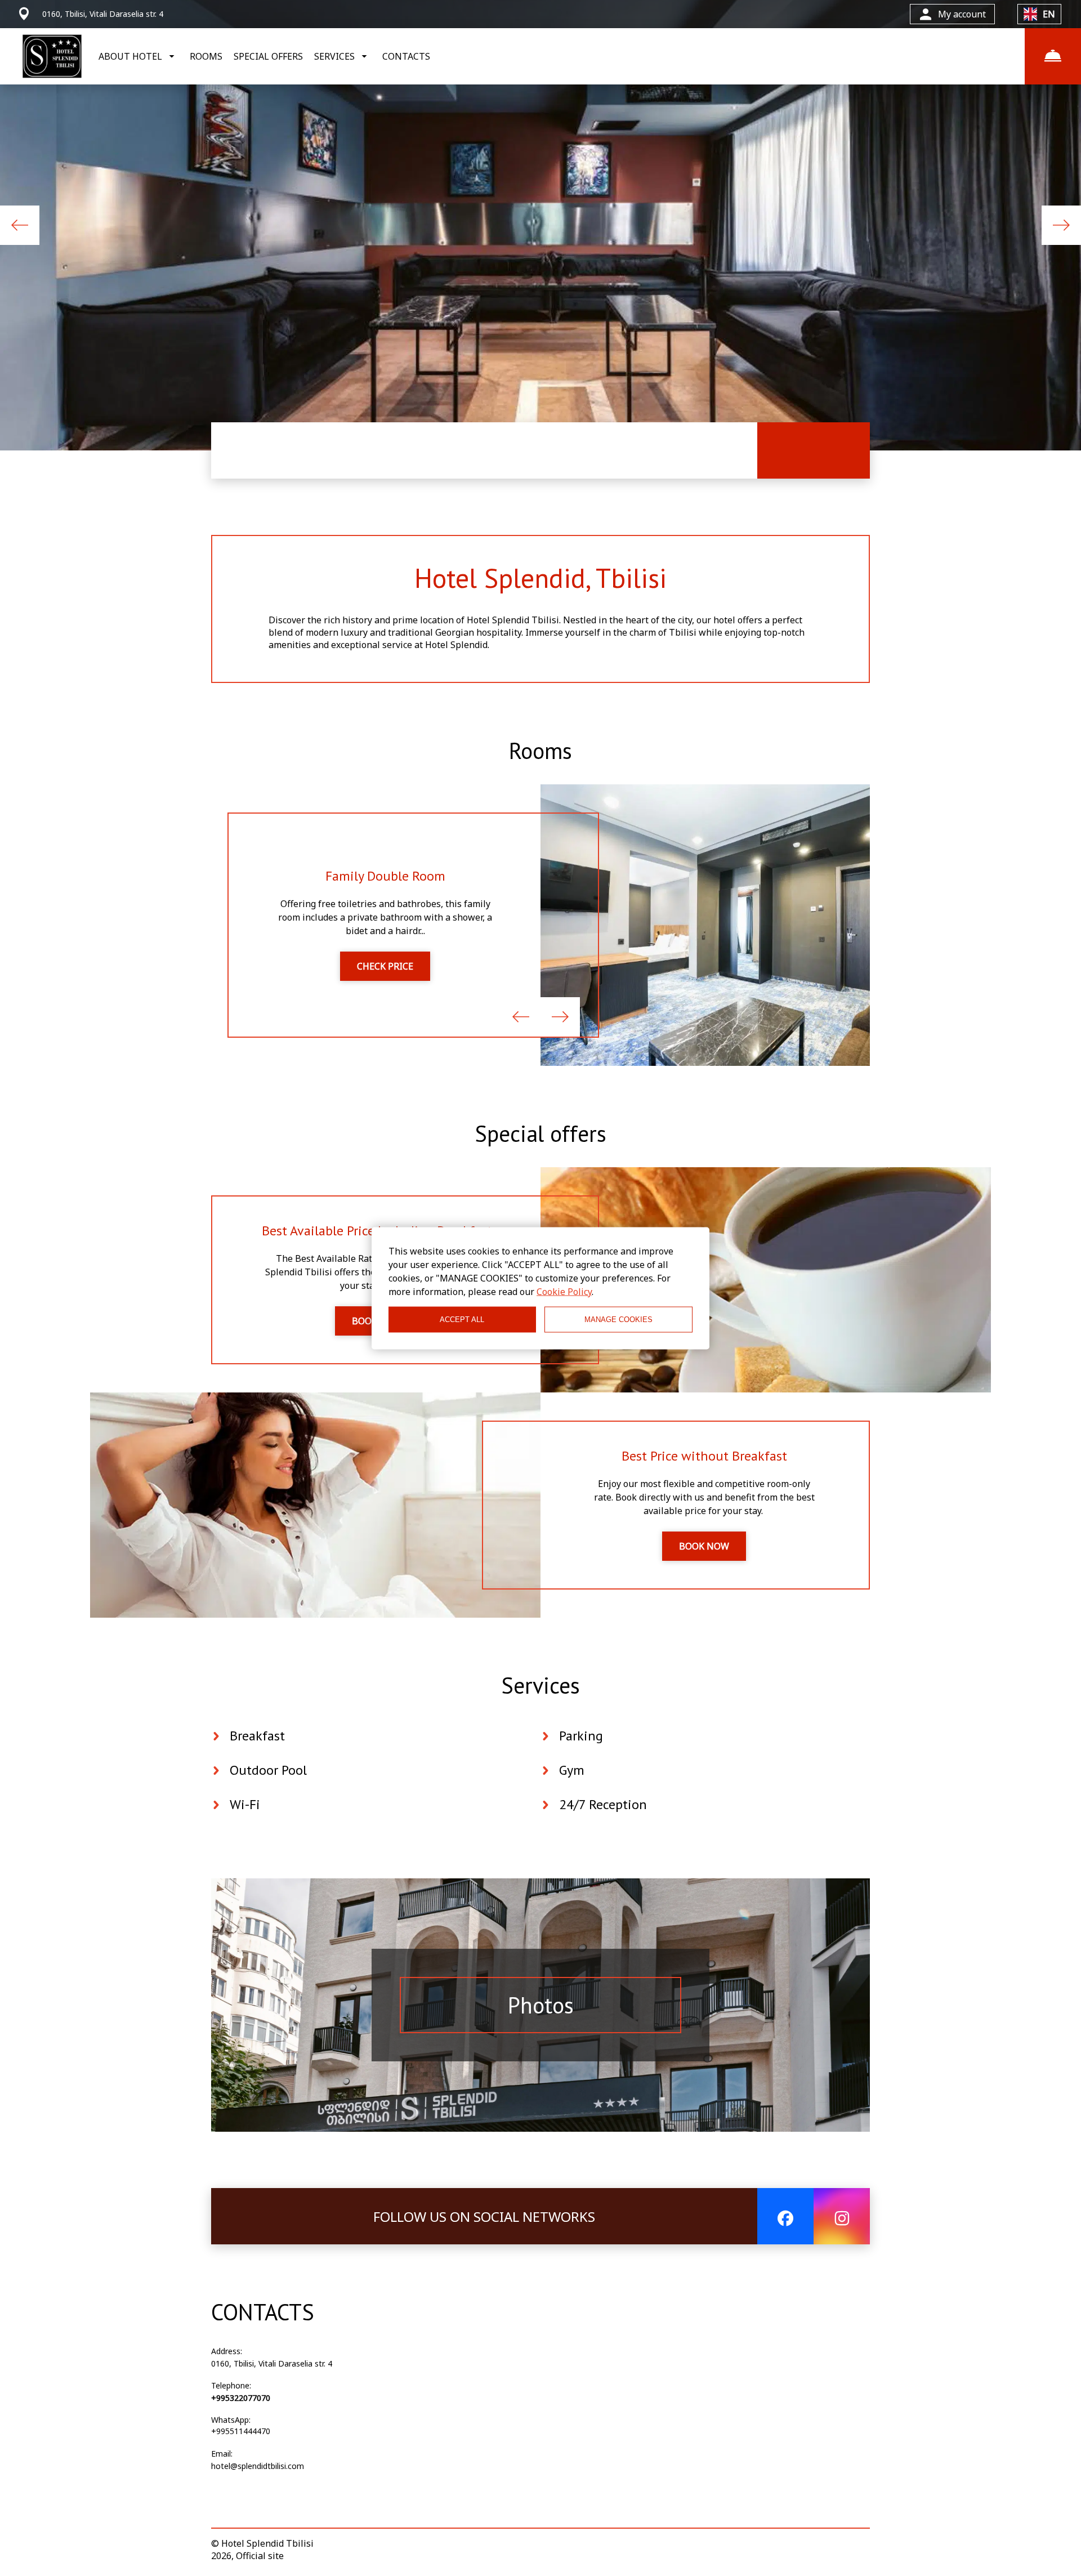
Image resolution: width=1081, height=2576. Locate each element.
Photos (541, 2005)
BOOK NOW (704, 1546)
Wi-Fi (245, 1804)
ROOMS (206, 56)
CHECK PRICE (385, 966)
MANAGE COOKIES (618, 1320)
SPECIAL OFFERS (268, 56)
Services (540, 1685)
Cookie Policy (564, 1291)
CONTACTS (406, 56)
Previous (20, 225)
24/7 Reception (603, 1804)
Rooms (540, 751)
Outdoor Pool (268, 1770)
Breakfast (257, 1736)
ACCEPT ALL (462, 1320)
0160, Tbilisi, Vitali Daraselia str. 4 (272, 2363)
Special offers (540, 1133)
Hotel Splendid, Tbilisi (540, 578)
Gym (572, 1770)
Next (1061, 225)
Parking (581, 1736)
